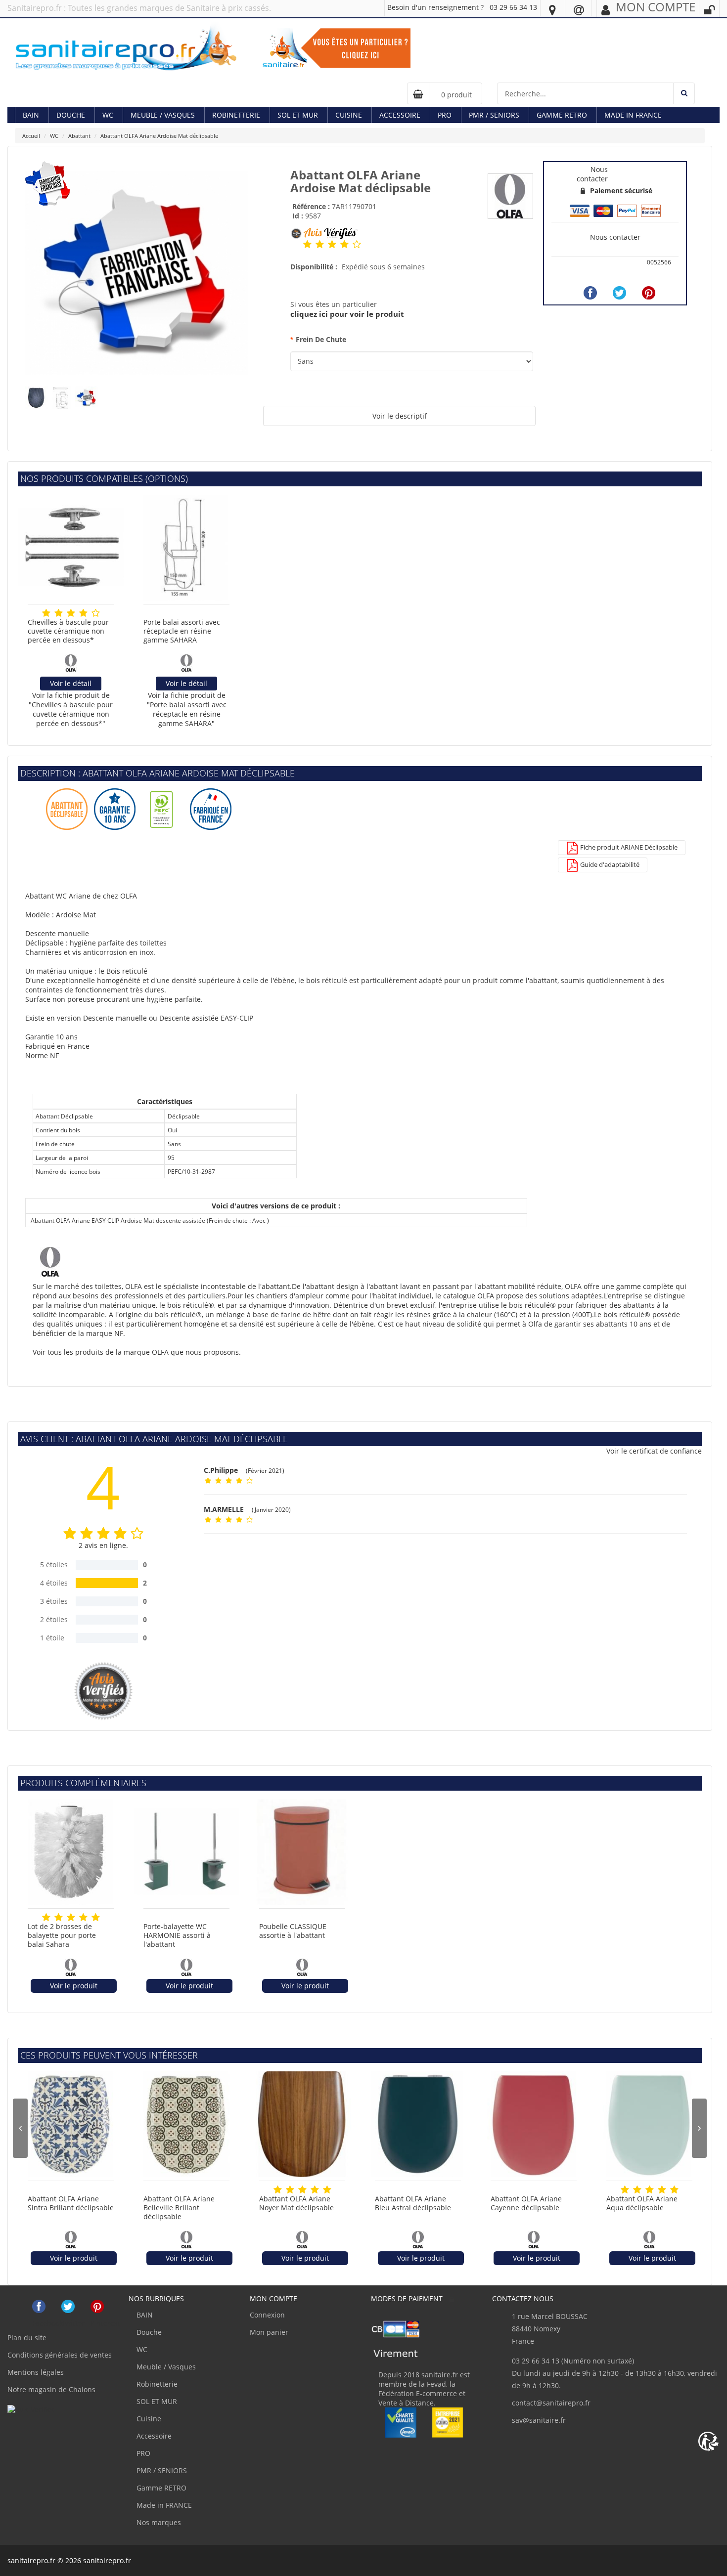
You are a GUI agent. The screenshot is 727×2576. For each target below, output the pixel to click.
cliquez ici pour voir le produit (347, 314)
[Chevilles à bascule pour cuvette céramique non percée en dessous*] (71, 548)
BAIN (31, 115)
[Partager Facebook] (590, 293)
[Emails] (579, 9)
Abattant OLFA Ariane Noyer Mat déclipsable (296, 2203)
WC (108, 115)
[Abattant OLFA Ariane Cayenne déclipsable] (534, 2124)
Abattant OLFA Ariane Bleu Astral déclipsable (413, 2203)
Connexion (267, 2315)
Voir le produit (74, 1986)
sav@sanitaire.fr (539, 2420)
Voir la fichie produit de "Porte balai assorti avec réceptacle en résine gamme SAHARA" (187, 709)
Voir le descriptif (400, 416)
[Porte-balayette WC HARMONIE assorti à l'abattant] (186, 1852)
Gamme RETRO (562, 115)
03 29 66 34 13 (513, 7)
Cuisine (349, 115)
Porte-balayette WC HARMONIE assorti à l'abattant (177, 1935)
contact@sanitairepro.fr (551, 2403)
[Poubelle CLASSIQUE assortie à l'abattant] (302, 1852)
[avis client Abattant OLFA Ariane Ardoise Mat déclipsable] (307, 244)
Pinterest (97, 2306)
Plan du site (27, 2338)
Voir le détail (71, 683)
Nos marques (158, 2522)
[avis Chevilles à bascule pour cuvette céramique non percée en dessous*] (46, 613)
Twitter (68, 2306)
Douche (71, 115)
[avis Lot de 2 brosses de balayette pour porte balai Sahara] (46, 1917)
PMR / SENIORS (494, 115)
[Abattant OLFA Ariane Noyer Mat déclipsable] (302, 2124)
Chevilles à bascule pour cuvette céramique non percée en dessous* (68, 631)
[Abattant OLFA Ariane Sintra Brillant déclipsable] (71, 2124)
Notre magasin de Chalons (51, 2389)
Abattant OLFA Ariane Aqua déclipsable (642, 2203)
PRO (445, 115)
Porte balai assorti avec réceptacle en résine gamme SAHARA (182, 631)
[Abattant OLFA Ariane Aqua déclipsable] (649, 2124)
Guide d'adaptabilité (609, 864)
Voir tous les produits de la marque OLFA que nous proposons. (137, 1352)
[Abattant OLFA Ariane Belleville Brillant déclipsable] (186, 2124)
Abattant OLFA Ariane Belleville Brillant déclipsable (179, 2208)
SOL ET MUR (298, 115)
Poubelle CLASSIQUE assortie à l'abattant (293, 1931)
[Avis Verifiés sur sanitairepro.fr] (31, 2409)
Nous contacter (615, 237)
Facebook (39, 2306)
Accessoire (400, 115)
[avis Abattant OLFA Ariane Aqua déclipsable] (625, 2190)
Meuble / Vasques (163, 115)
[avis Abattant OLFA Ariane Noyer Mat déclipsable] (278, 2190)
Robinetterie (236, 115)
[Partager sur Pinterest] (649, 293)
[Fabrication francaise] (137, 272)
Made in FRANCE (633, 115)
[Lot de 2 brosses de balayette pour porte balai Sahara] (71, 1852)
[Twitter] (619, 293)
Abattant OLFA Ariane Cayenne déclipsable (526, 2203)
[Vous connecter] (709, 10)
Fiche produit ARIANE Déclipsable (628, 847)
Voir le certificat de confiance (654, 1451)
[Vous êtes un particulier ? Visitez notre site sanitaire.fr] (336, 47)
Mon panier (269, 2332)
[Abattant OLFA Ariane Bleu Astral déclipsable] (418, 2124)
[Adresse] (552, 9)
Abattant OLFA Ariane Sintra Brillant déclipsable (71, 2203)
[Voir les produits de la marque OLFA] (510, 195)
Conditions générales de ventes (60, 2355)
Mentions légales (36, 2372)
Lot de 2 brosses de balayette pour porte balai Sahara (62, 1935)
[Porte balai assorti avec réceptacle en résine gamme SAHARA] (186, 548)
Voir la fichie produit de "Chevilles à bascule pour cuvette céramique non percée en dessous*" (71, 709)
